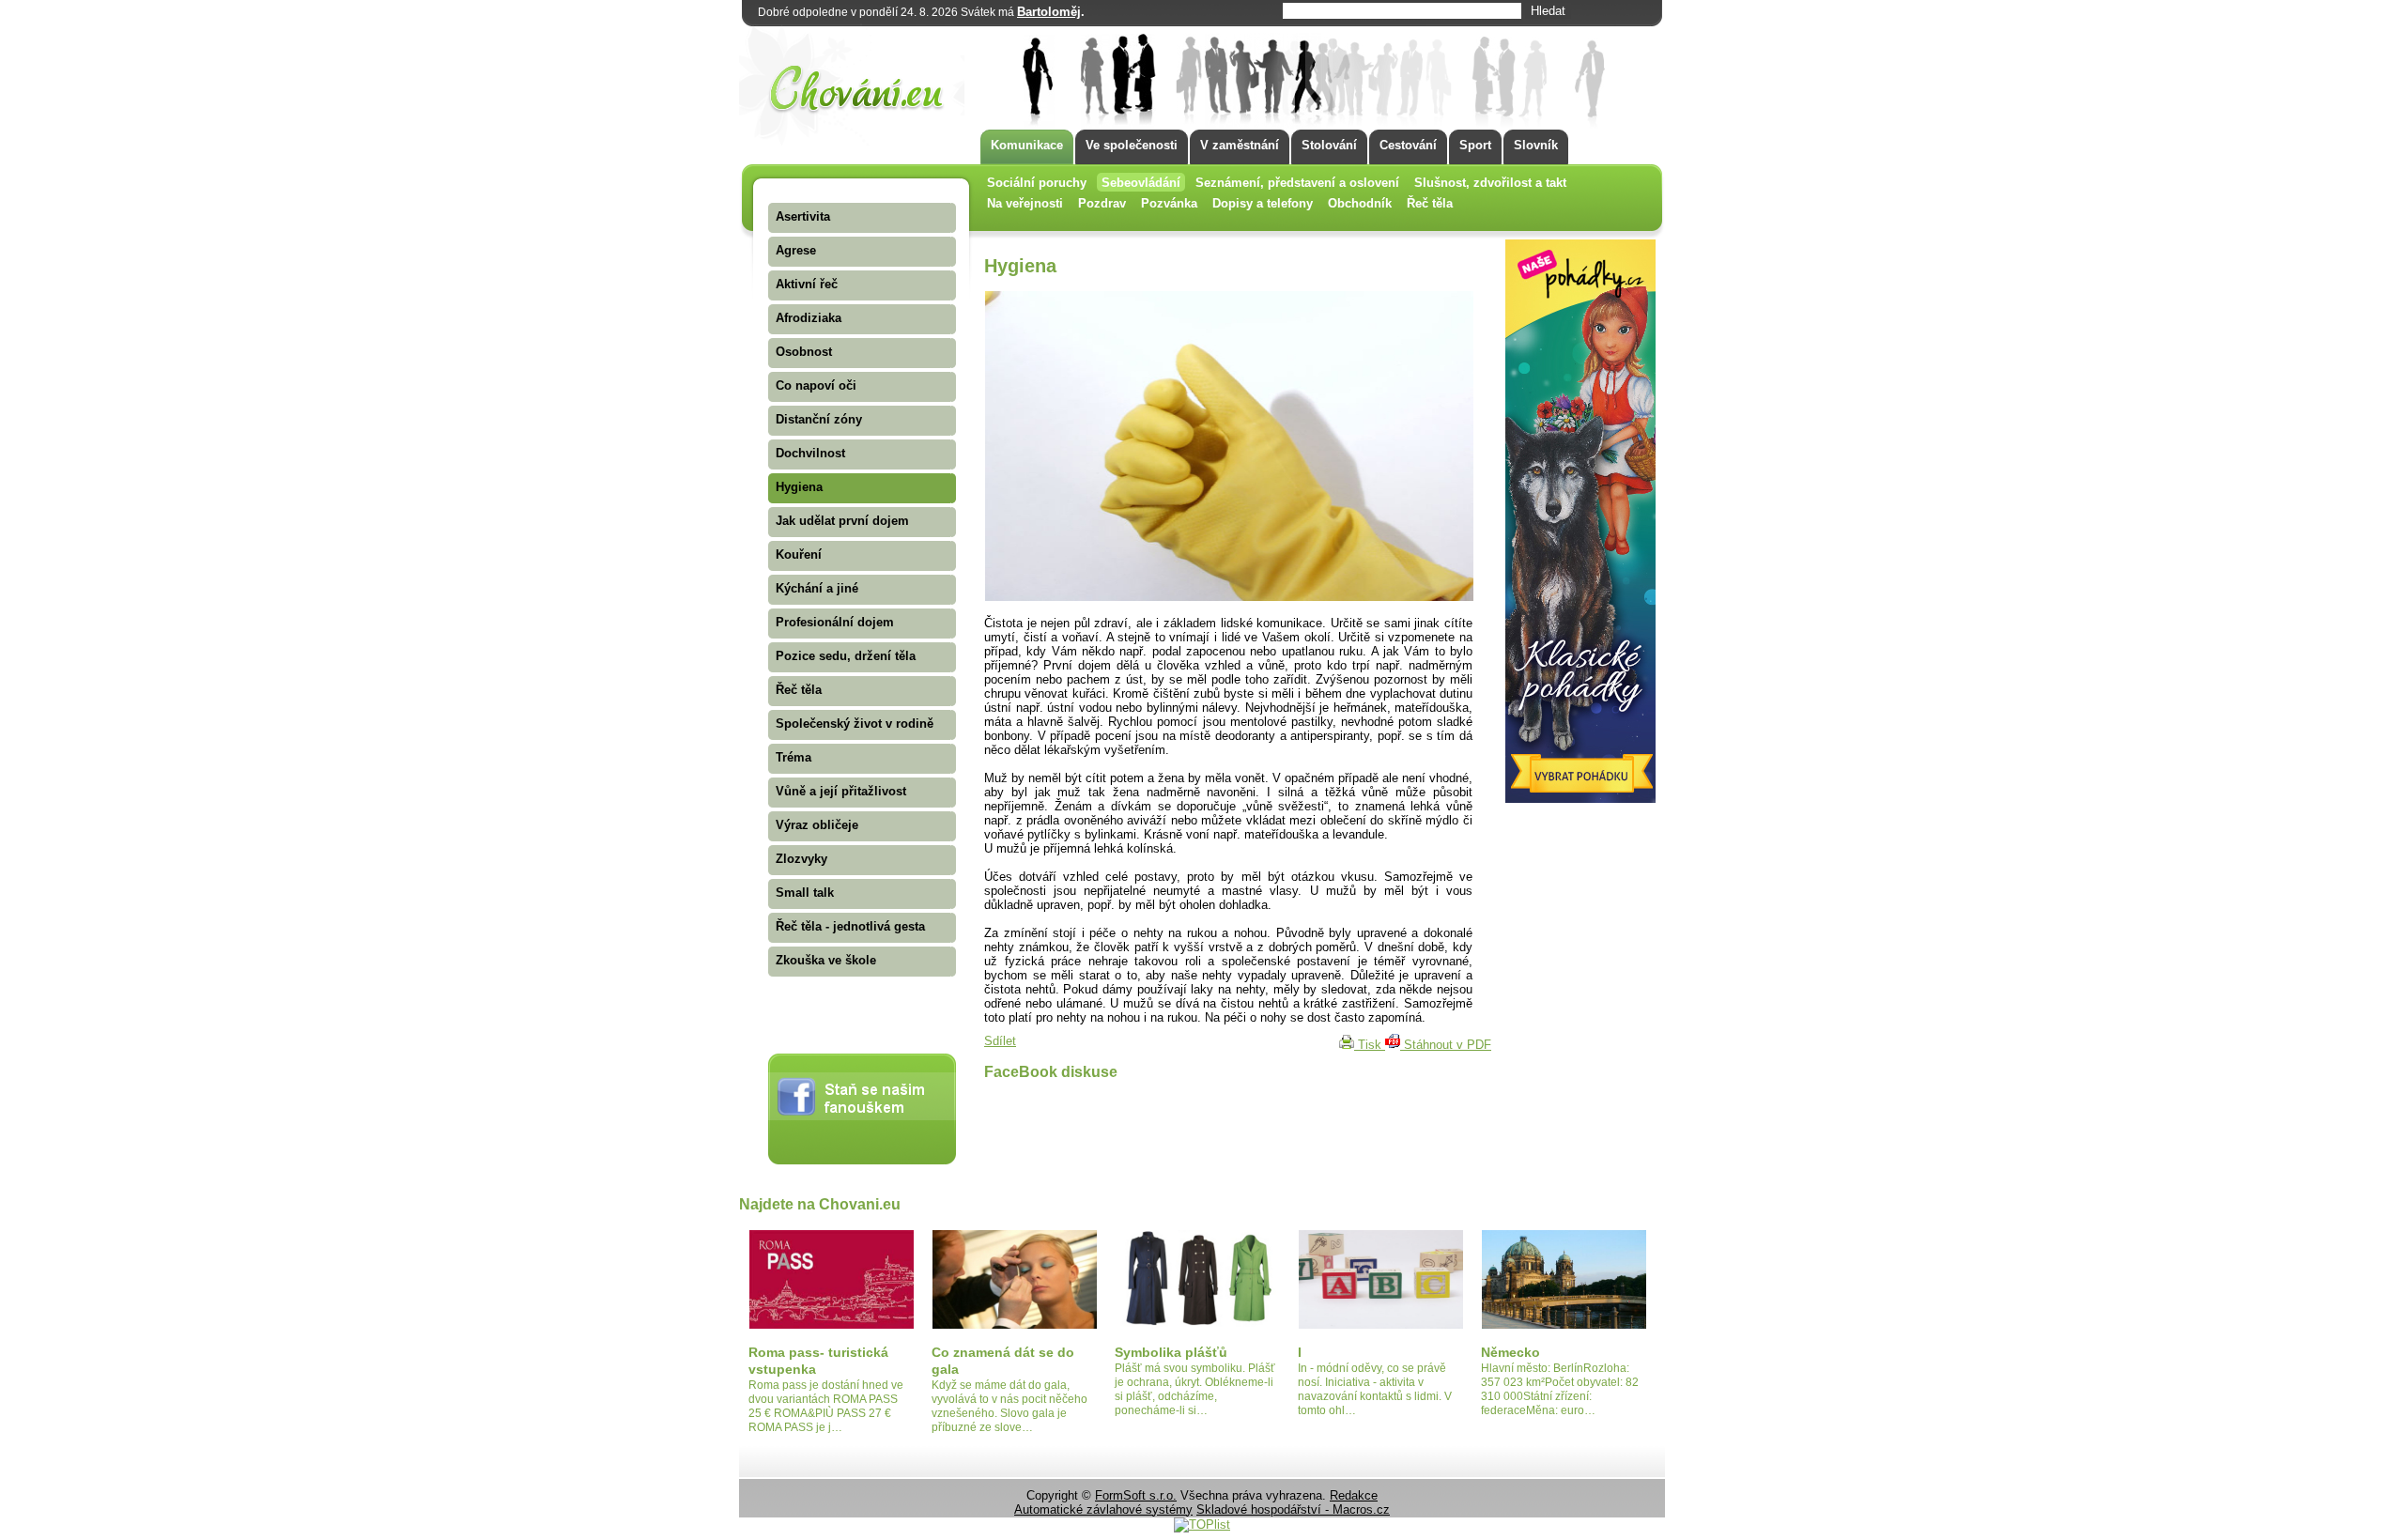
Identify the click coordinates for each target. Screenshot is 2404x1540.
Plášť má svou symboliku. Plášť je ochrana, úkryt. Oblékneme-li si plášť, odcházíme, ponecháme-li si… (1195, 1389)
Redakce (1354, 1495)
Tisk (1370, 1045)
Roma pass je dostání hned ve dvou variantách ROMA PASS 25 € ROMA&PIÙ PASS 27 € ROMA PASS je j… (826, 1406)
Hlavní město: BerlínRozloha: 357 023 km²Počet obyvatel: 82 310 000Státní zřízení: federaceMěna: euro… (1560, 1389)
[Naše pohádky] (1580, 799)
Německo (1510, 1352)
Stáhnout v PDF (1446, 1045)
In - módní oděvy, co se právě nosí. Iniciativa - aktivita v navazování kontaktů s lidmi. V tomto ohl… (1375, 1389)
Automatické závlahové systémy (1103, 1509)
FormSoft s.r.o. (1136, 1495)
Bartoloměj (1049, 12)
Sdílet (1000, 1041)
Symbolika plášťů (1171, 1352)
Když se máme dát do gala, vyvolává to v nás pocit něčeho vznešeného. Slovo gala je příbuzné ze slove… (1009, 1406)
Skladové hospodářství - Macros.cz (1293, 1509)
